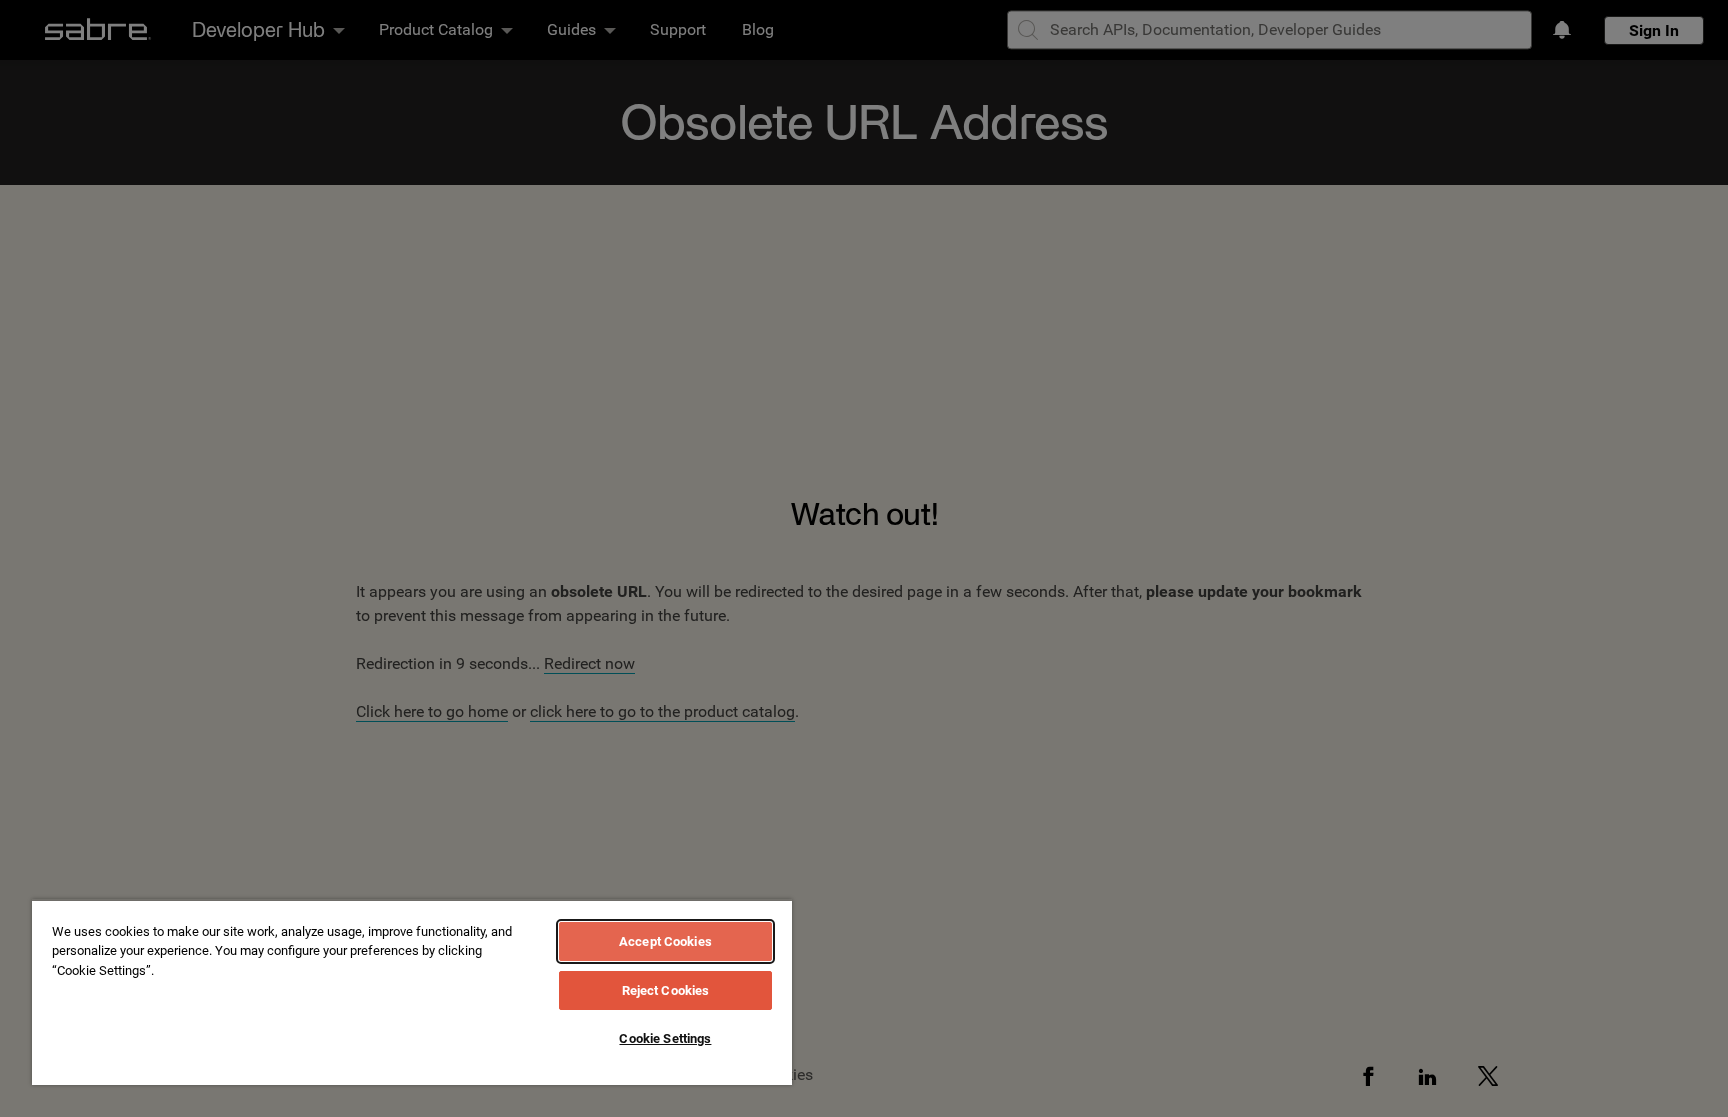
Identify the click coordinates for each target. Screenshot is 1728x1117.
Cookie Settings (665, 1038)
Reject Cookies (666, 990)
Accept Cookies (665, 941)
